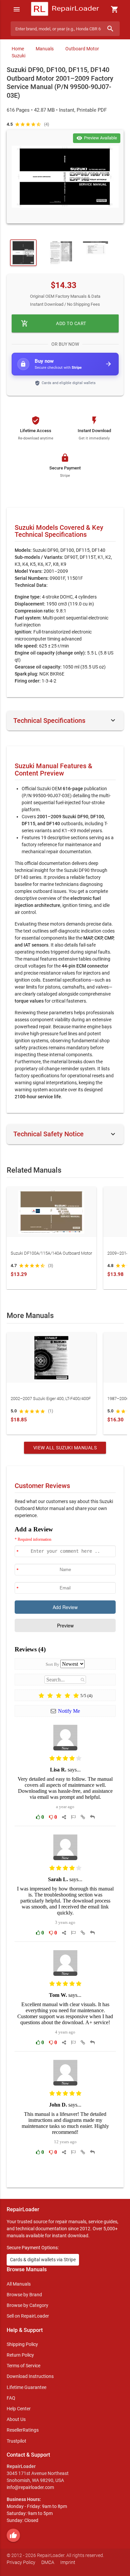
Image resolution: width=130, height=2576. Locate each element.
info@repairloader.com (30, 2487)
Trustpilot (16, 2441)
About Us (16, 2419)
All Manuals (19, 2284)
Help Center (19, 2409)
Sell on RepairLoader (28, 2316)
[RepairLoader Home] (65, 9)
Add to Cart (54, 323)
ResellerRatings (23, 2430)
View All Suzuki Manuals (65, 1448)
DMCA (48, 2562)
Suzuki (18, 56)
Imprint (68, 2562)
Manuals (45, 49)
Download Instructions (30, 2376)
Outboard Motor (82, 49)
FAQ (11, 2398)
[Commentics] (65, 1852)
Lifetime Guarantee (26, 2387)
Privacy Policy (21, 2562)
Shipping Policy (22, 2344)
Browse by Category (27, 2305)
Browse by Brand (24, 2295)
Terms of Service (23, 2366)
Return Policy (20, 2355)
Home (18, 49)
